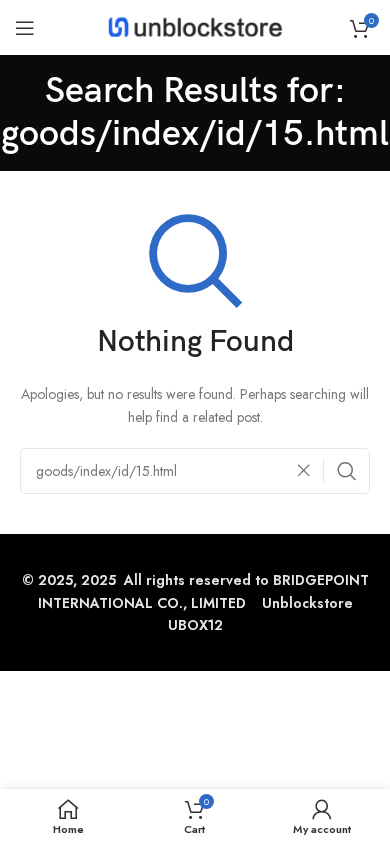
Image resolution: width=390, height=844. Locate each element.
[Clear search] (309, 471)
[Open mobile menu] (25, 28)
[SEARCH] (347, 471)
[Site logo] (195, 26)
